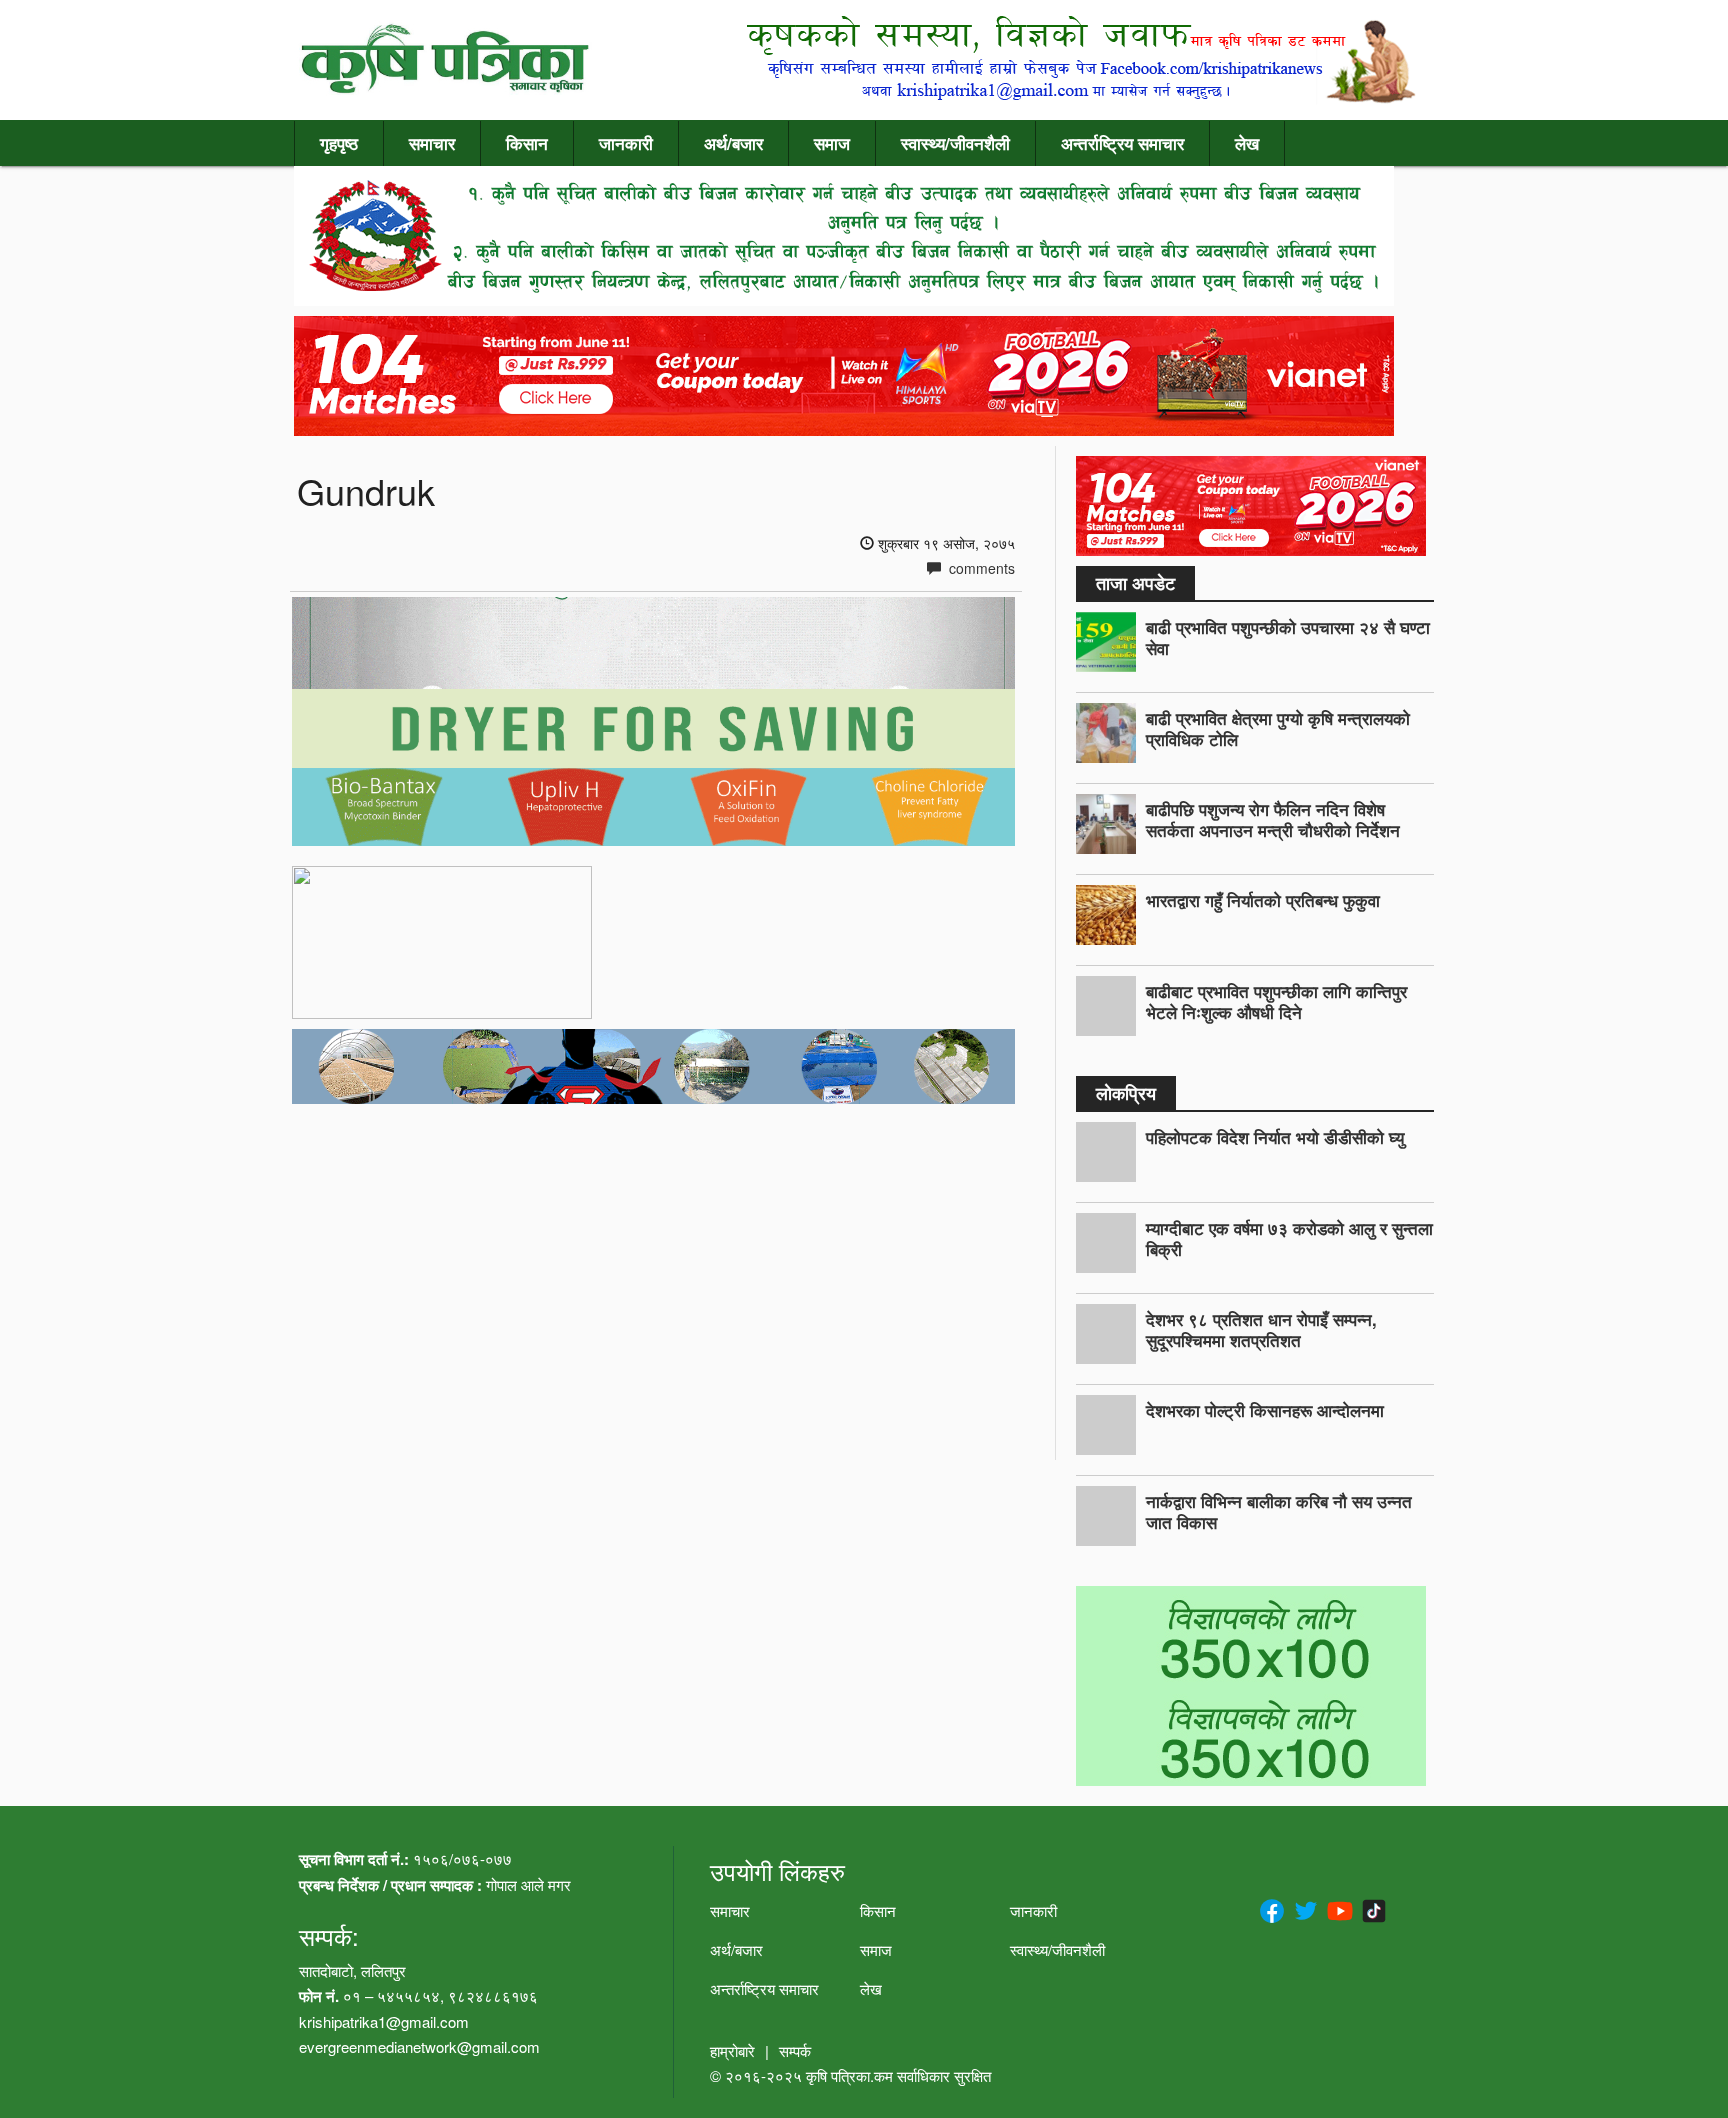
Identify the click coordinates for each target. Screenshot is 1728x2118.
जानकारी (626, 143)
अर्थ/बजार (733, 143)
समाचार (432, 143)
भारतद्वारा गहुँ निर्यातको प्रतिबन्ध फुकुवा (1263, 900)
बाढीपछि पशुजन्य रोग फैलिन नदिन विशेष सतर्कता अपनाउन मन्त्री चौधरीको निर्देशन (1273, 819)
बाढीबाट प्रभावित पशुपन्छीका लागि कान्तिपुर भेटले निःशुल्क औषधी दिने (1276, 1001)
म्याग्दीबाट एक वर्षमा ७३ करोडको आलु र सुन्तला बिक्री (1289, 1238)
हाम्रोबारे (732, 2050)
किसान (527, 143)
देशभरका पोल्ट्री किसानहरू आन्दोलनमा (1265, 1410)
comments (980, 568)
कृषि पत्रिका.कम (851, 2075)
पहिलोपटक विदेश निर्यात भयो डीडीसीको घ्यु (1275, 1137)
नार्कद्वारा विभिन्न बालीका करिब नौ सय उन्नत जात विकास (1279, 1511)
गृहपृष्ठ (339, 143)
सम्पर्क (795, 2050)
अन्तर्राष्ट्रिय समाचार (1122, 143)
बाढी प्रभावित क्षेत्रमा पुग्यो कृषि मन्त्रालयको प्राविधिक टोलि (1278, 728)
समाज (832, 143)
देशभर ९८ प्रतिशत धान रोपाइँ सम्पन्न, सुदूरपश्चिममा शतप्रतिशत (1261, 1329)
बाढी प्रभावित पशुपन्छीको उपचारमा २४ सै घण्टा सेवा (1288, 637)
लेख (1247, 143)
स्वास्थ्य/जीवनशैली (955, 143)
